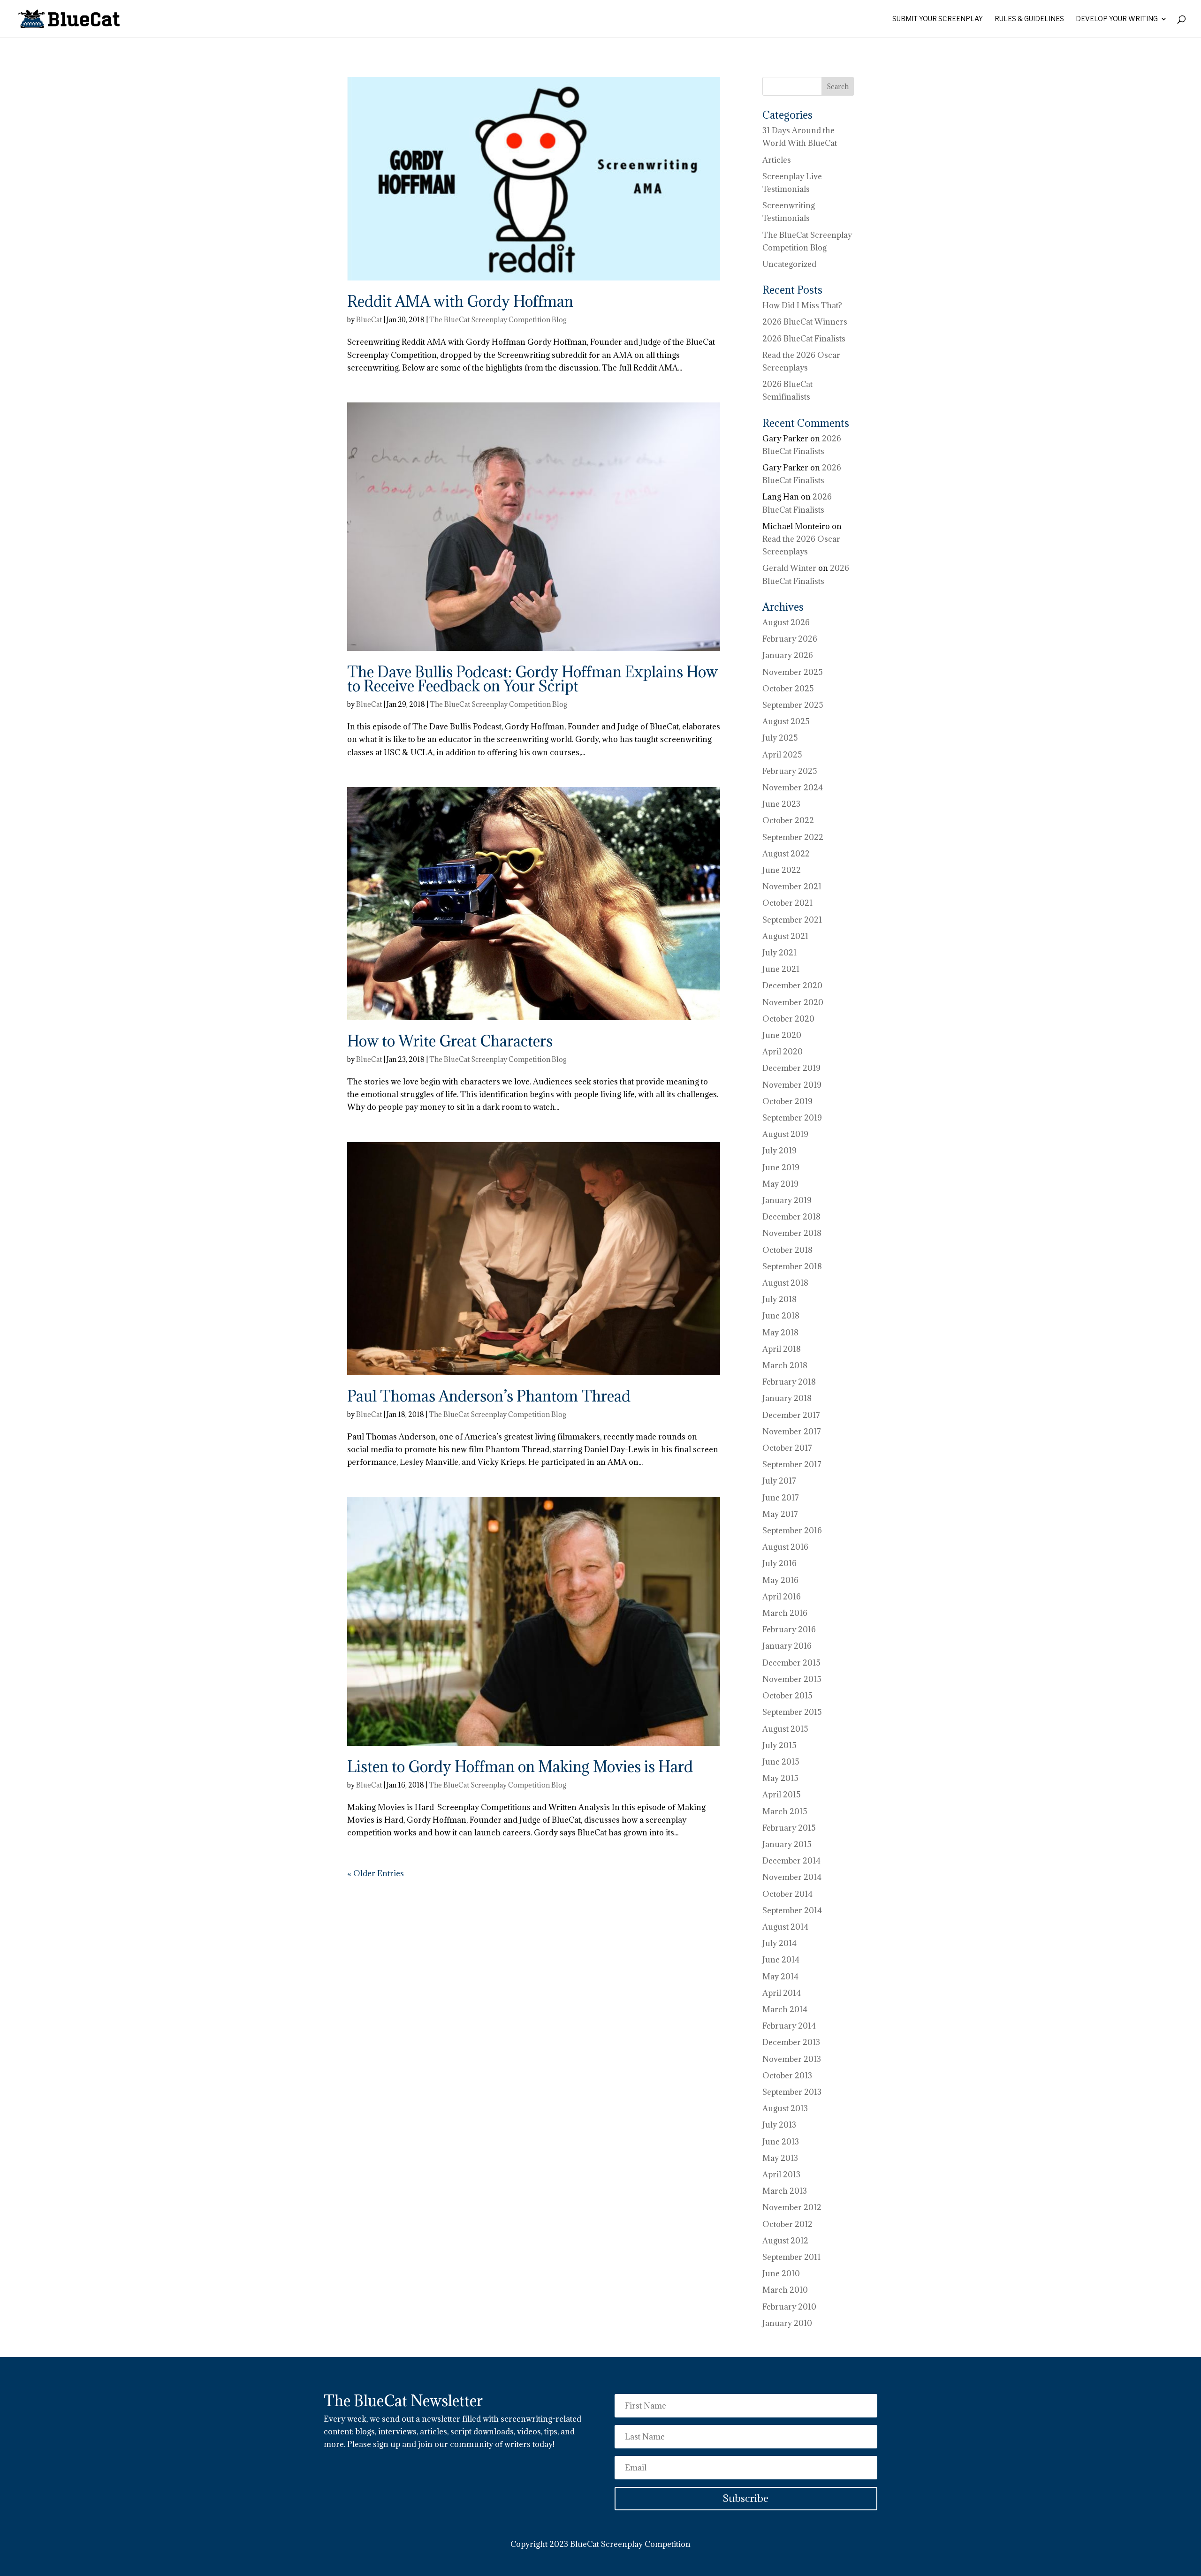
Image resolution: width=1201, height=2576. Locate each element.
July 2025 (780, 738)
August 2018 (785, 1283)
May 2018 (780, 1333)
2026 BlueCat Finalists (804, 339)
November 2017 (792, 1432)
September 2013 (792, 2092)
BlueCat (369, 320)
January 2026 (788, 655)
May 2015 (780, 1778)
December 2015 (791, 1663)
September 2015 (792, 1712)
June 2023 (781, 804)
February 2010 (789, 2307)
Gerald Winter (789, 568)
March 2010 (785, 2290)
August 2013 (785, 2108)
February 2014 (789, 2026)
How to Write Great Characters (450, 1041)
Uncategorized (789, 264)
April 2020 (783, 1052)
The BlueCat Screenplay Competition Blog (498, 320)
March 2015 (785, 1811)
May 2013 (780, 2158)
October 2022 (788, 820)
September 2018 (792, 1266)
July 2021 (779, 953)
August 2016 (785, 1547)
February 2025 (790, 771)
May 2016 (780, 1580)
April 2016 (782, 1597)
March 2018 (785, 1365)
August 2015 (785, 1729)
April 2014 (782, 1993)
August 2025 (786, 721)
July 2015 (779, 1745)
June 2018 (781, 1316)
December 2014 (791, 1861)
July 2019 (779, 1151)
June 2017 (781, 1498)
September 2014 (792, 1910)
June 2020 (782, 1035)
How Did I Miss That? (802, 305)
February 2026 (790, 639)
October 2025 (788, 689)
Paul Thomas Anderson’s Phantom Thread (489, 1396)
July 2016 (779, 1563)
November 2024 (793, 788)
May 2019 (780, 1184)
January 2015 (787, 1844)
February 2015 (789, 1828)
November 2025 (793, 672)
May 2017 (780, 1514)
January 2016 (787, 1646)
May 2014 (780, 1977)
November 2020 (793, 1002)
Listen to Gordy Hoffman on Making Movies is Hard (520, 1767)
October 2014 (787, 1894)
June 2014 (781, 1960)
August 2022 (786, 854)
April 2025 (782, 755)
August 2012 (785, 2241)
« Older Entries (376, 1873)
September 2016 (792, 1530)
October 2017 (787, 1448)
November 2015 (792, 1679)
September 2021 (792, 920)
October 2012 (787, 2224)
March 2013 (785, 2191)
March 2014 (785, 2009)
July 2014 (779, 1943)
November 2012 (792, 2207)
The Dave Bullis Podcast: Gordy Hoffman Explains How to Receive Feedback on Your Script (532, 679)
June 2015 (781, 1762)
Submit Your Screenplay (938, 19)
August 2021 (785, 936)
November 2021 (792, 886)
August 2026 (786, 622)
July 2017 (779, 1481)
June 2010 (781, 2273)
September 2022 (793, 837)
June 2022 (782, 870)
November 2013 (792, 2059)
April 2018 (782, 1349)
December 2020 (792, 985)
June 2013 (781, 2142)
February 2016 (789, 1629)
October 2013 (787, 2076)
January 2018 (787, 1398)
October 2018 (787, 1250)
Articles (777, 160)
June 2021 (781, 969)
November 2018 (792, 1233)
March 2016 (785, 1613)
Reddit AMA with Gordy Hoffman (460, 301)
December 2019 (791, 1068)
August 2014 (785, 1927)
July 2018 (779, 1299)
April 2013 (781, 2174)
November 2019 (792, 1085)
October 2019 (787, 1101)
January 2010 (787, 2323)
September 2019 (792, 1118)
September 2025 (793, 705)
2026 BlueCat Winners (805, 322)
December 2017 (791, 1415)
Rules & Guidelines (1029, 19)
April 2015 (782, 1795)
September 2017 (792, 1464)
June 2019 (781, 1167)
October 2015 (787, 1696)
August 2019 (785, 1134)
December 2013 (791, 2042)
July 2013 (779, 2125)
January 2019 (787, 1200)
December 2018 (791, 1217)
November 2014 (792, 1877)
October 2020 (788, 1019)
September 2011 (791, 2257)
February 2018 (789, 1382)
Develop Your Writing (1117, 19)
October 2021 (787, 903)
